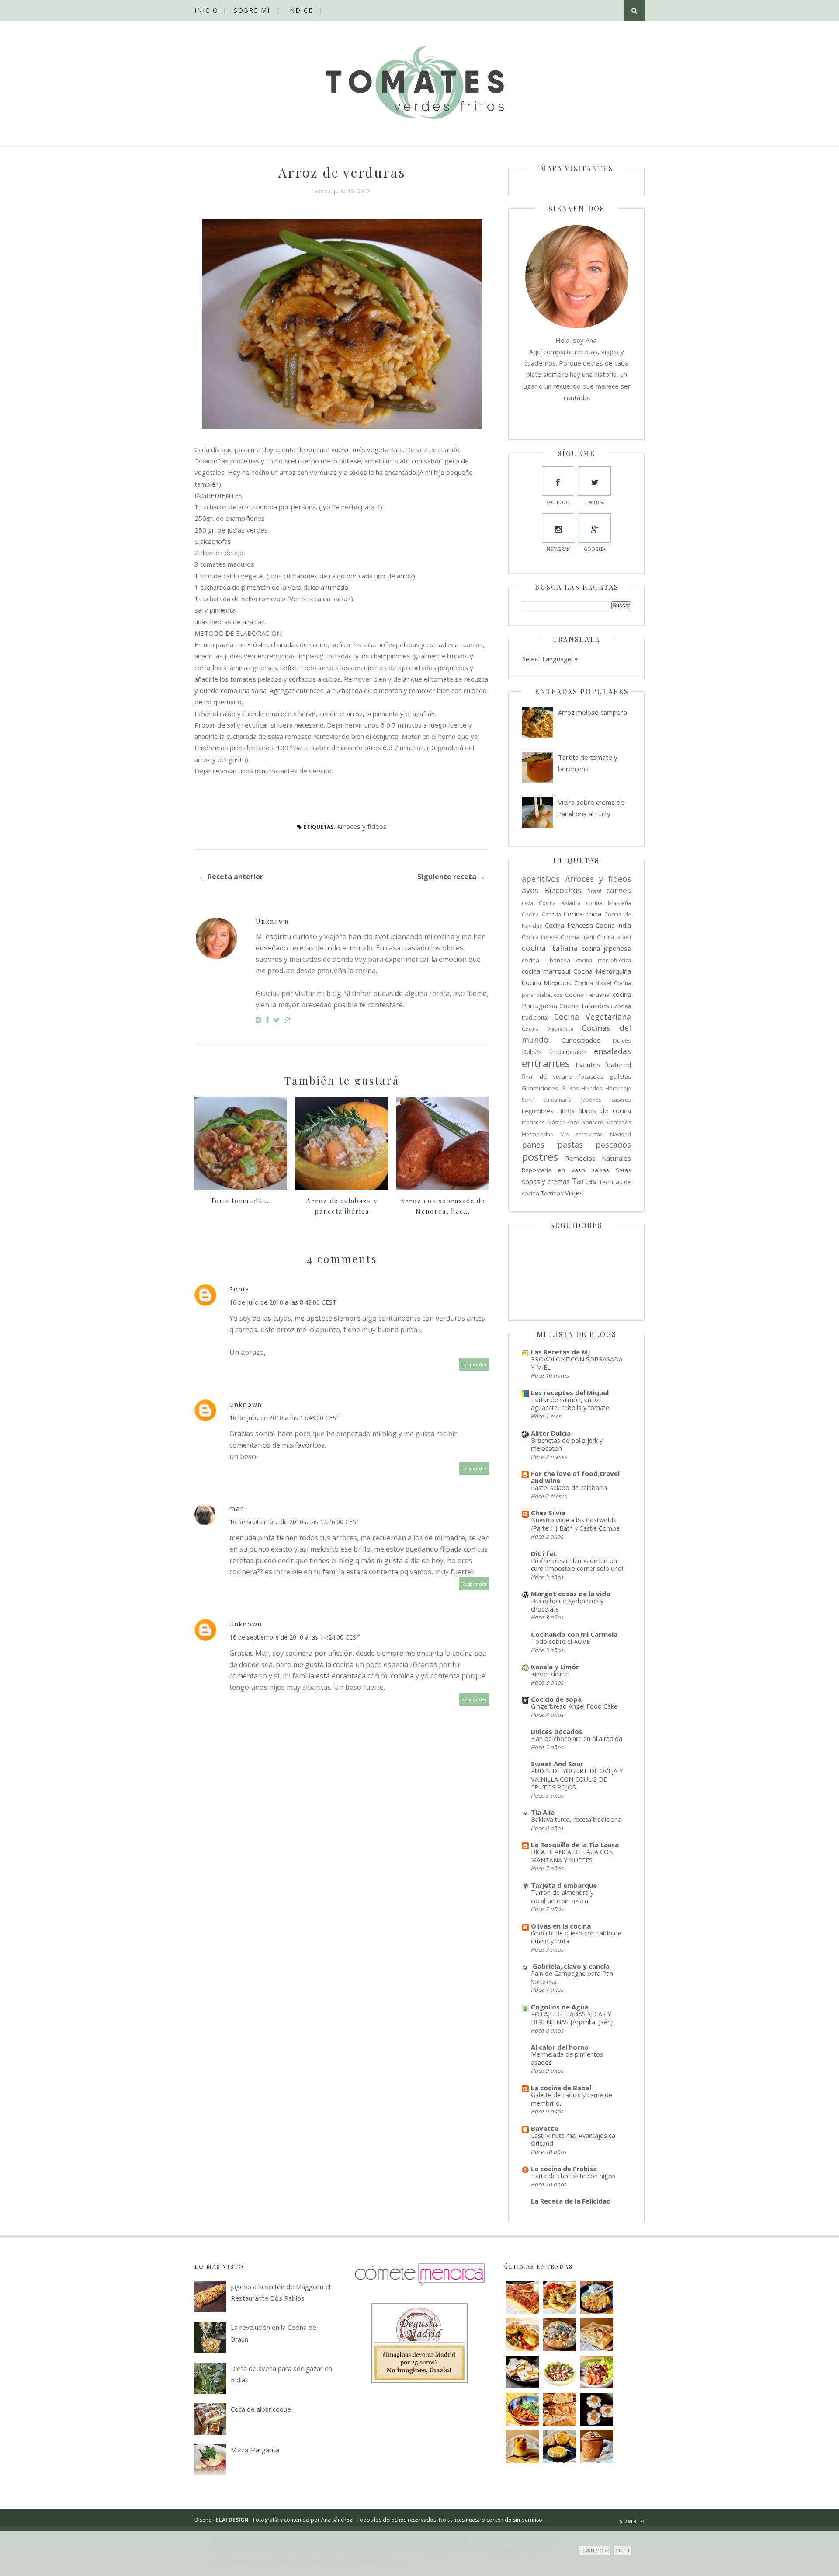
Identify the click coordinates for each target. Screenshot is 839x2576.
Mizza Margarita (255, 2450)
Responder (474, 1364)
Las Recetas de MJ (561, 1352)
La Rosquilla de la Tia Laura (575, 1845)
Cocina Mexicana (547, 982)
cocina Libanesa (546, 960)
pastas (570, 1145)
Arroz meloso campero (593, 712)
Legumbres (537, 1111)
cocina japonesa (606, 948)
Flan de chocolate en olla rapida (577, 1739)
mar (236, 1509)
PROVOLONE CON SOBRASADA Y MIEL (577, 1363)
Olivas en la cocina (561, 1926)
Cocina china (582, 914)
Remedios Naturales (598, 1158)
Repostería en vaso (553, 1170)
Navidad (621, 1134)
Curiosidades (581, 1040)
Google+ (595, 549)
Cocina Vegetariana (593, 1016)
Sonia (239, 1289)
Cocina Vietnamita (548, 1029)
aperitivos (541, 879)
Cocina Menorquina (602, 971)
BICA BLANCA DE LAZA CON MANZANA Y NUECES (572, 1856)
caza (527, 903)
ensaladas (612, 1051)
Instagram (558, 549)
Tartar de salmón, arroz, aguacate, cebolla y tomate (570, 1404)
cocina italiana (550, 948)
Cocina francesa (569, 925)
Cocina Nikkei (593, 983)
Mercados (619, 1123)
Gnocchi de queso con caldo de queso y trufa (576, 1937)
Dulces (622, 1041)
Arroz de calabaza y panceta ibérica (342, 1206)
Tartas (584, 1181)
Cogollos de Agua (560, 2007)
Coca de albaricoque (261, 2409)
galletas (620, 1076)
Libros (566, 1111)
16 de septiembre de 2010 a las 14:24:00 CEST (295, 1637)
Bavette (544, 2128)
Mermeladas (537, 1134)
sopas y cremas (546, 1181)
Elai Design (232, 2520)
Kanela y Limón (555, 1667)
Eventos (588, 1065)
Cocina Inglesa (540, 937)
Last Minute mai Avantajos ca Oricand (573, 2140)
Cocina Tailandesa (586, 1006)
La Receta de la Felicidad (571, 2201)
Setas (623, 1170)
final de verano (547, 1076)
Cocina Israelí (614, 937)
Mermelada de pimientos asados (567, 2058)
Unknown (272, 921)
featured (618, 1065)
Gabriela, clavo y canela (570, 1966)
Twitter (595, 502)
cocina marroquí (546, 971)
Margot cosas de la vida (570, 1594)
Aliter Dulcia (551, 1433)
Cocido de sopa (556, 1699)
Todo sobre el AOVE (560, 1641)
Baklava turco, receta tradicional (577, 1819)
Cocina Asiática (560, 903)
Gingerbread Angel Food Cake (574, 1706)
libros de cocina (605, 1110)
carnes (619, 890)
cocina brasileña (608, 903)
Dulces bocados (557, 1731)
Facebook (558, 502)
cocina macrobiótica (603, 960)
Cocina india (613, 925)
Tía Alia (543, 1812)
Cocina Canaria (541, 914)
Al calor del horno (560, 2047)
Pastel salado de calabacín (569, 1488)
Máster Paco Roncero (576, 1123)
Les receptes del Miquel (570, 1392)
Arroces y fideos (362, 826)
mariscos (533, 1123)
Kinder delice (549, 1674)
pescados (613, 1145)
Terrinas (552, 1193)
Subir (629, 2521)
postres (540, 1157)
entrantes (546, 1063)
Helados (592, 1088)
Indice (300, 10)
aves (530, 890)
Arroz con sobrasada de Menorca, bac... (443, 1206)
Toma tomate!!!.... (241, 1201)
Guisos (570, 1088)
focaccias (591, 1076)
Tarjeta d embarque (564, 1885)
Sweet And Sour (557, 1764)
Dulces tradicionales (554, 1051)
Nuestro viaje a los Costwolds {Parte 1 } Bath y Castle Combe (575, 1524)
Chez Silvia (548, 1513)
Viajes (574, 1193)
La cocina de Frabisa (564, 2169)
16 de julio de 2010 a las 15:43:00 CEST (285, 1418)
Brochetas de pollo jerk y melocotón (567, 1445)
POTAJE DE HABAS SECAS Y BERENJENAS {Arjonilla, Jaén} (572, 2018)
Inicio (206, 10)
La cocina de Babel (561, 2088)
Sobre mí (252, 10)
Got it (622, 2551)
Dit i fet (544, 1553)
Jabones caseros (606, 1100)
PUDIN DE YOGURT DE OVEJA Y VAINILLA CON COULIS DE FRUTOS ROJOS (577, 1779)
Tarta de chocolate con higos (573, 2176)
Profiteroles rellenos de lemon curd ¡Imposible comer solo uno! (577, 1565)
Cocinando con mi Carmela (574, 1634)
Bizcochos (563, 890)
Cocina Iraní (577, 937)
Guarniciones (540, 1088)
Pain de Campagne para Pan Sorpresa (572, 1977)
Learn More (595, 2551)
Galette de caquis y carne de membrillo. (572, 2099)
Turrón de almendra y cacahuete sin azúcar (562, 1897)
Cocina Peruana (588, 995)
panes (533, 1145)
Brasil (594, 891)
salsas (600, 1170)
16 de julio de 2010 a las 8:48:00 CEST (283, 1302)
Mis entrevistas (582, 1134)
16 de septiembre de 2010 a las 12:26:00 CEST (295, 1522)
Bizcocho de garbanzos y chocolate (567, 1605)
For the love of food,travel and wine (575, 1477)
